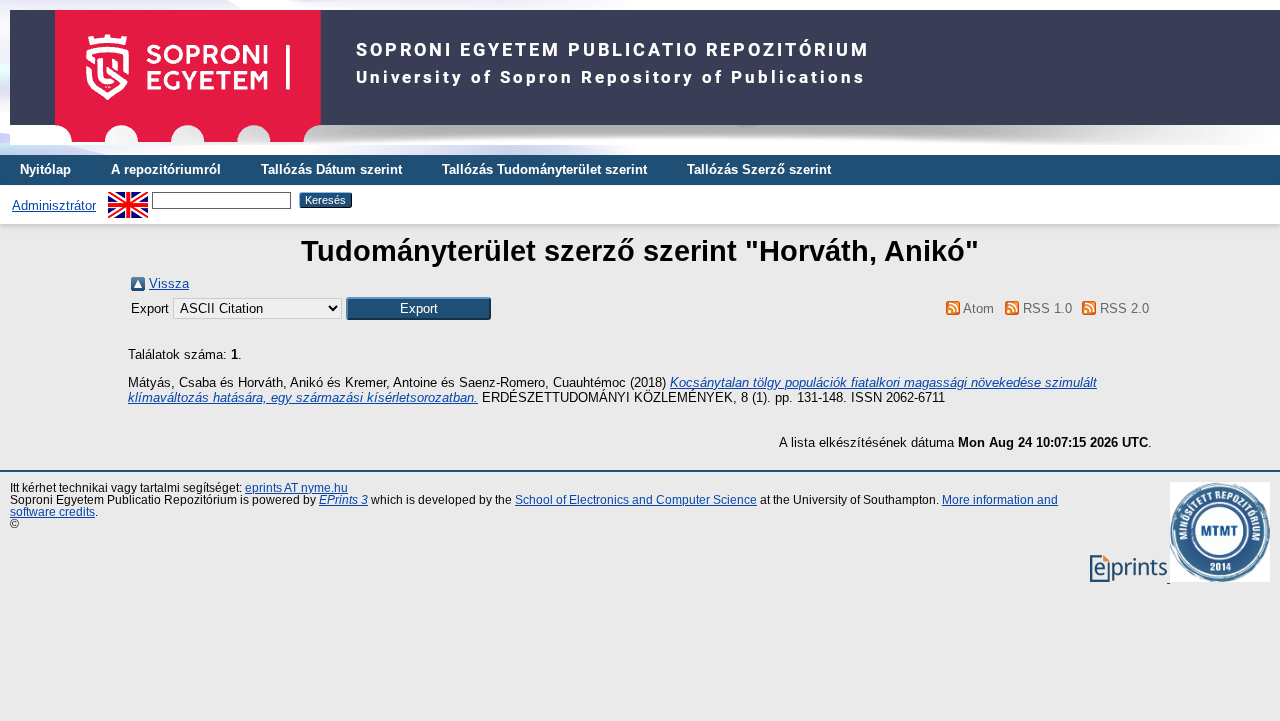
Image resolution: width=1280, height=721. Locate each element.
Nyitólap (45, 169)
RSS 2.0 (1122, 308)
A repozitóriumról (166, 169)
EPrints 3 (343, 500)
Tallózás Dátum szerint (331, 169)
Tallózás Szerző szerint (759, 169)
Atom (977, 308)
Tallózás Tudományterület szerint (544, 169)
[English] (128, 199)
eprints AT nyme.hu (296, 488)
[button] (418, 308)
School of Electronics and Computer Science (636, 500)
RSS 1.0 (1045, 308)
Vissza (169, 283)
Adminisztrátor (54, 205)
